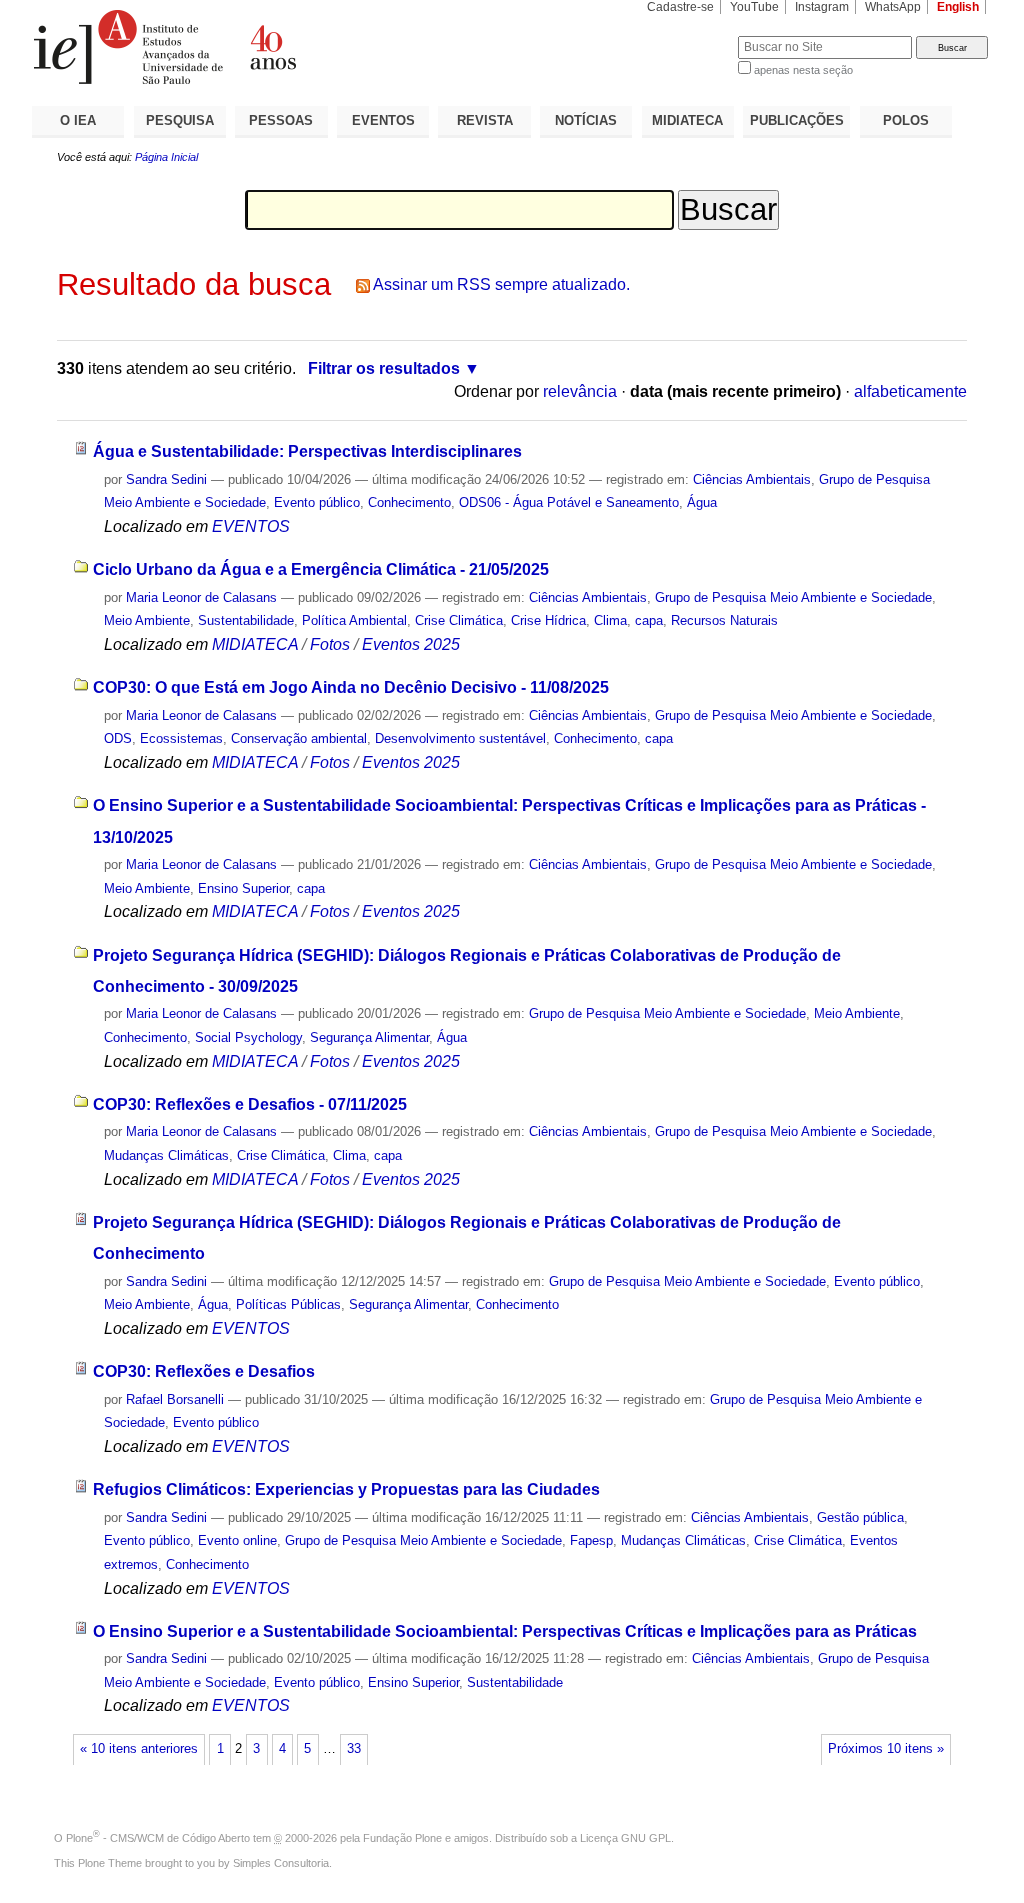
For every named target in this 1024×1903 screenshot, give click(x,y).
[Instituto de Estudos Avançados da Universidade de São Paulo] (272, 47)
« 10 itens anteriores (139, 1749)
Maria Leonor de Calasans (201, 597)
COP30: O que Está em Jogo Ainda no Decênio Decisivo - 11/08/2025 (351, 687)
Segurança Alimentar (369, 1037)
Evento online (237, 1540)
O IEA (78, 120)
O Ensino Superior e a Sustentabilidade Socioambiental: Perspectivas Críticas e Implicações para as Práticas (505, 1631)
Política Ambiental (354, 620)
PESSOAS (281, 120)
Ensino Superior (243, 888)
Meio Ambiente (147, 620)
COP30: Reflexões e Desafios (204, 1371)
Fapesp (591, 1540)
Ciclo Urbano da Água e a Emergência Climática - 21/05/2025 (321, 569)
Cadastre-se (680, 7)
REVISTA (485, 120)
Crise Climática (459, 620)
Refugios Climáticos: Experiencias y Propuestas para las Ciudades (346, 1489)
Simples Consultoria (281, 1863)
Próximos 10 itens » (886, 1749)
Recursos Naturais (724, 620)
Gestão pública (860, 1517)
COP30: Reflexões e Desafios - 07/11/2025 (250, 1104)
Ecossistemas (181, 738)
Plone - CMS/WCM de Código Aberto (158, 1838)
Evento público (317, 502)
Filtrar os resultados (384, 368)
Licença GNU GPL (625, 1838)
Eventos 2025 (411, 644)
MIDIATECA (687, 120)
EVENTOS (383, 120)
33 (354, 1749)
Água (702, 502)
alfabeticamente (910, 391)
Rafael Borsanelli (175, 1399)
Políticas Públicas (288, 1304)
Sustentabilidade (246, 620)
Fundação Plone (402, 1838)
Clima (610, 620)
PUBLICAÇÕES (797, 120)
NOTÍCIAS (586, 120)
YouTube (754, 7)
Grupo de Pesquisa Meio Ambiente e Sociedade (793, 597)
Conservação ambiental (299, 738)
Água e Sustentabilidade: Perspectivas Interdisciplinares (307, 451)
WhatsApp (893, 7)
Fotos (330, 644)
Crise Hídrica (548, 620)
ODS (118, 738)
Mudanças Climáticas (166, 1155)
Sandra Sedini (166, 479)
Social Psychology (248, 1037)
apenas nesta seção (803, 70)
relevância (580, 391)
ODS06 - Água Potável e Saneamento (569, 502)
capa (649, 620)
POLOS (906, 120)
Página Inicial (166, 157)
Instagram (822, 7)
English (958, 7)
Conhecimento (409, 502)
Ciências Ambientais (752, 479)
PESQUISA (180, 120)
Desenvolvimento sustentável (460, 738)
